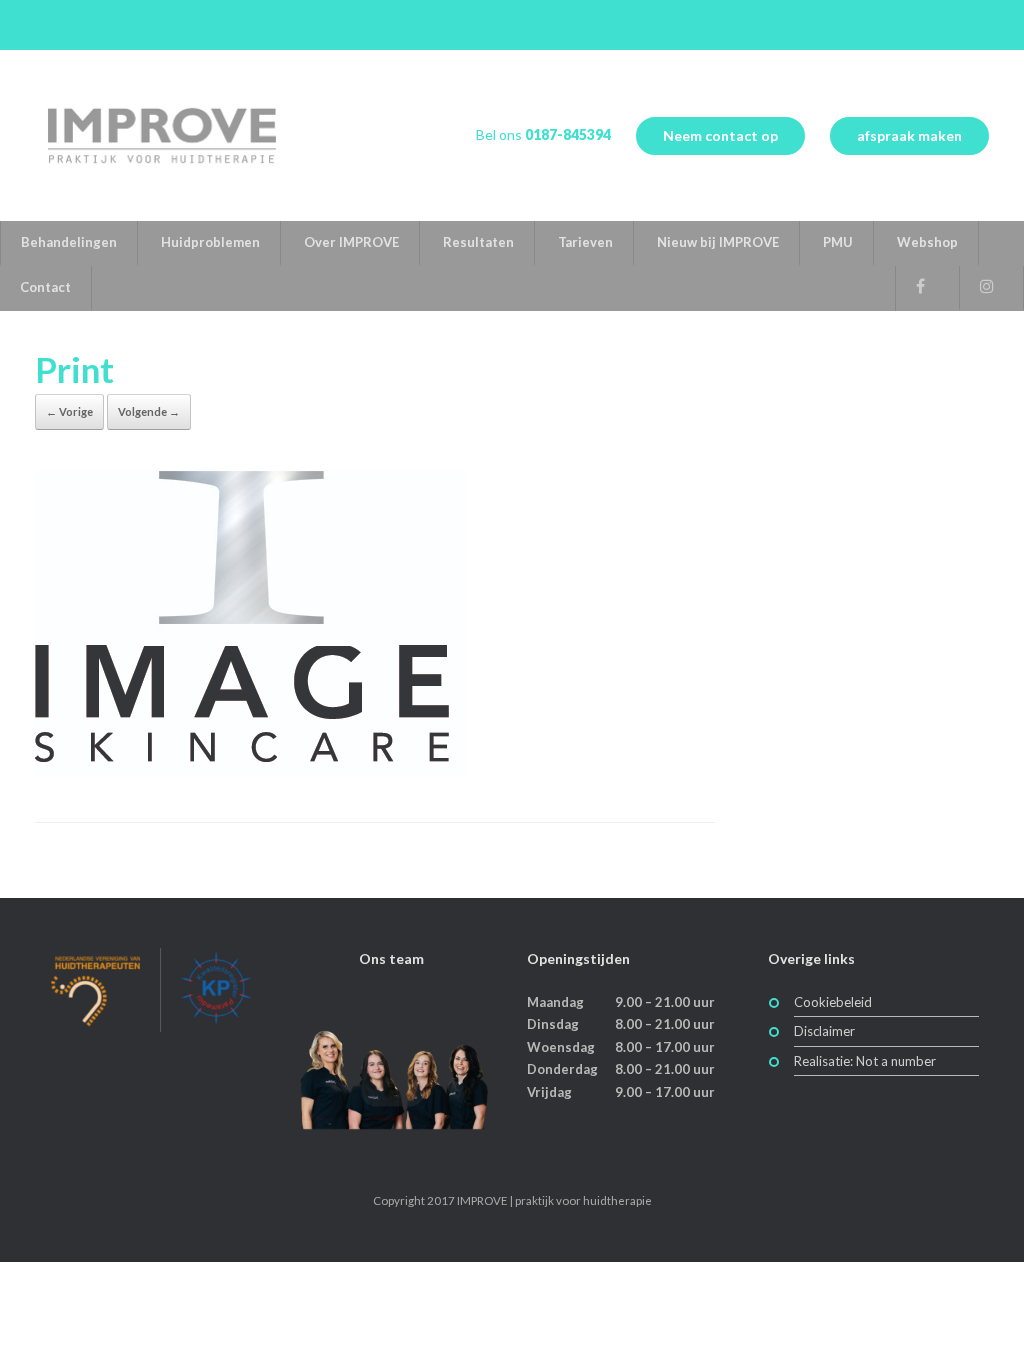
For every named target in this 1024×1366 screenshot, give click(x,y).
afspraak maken (909, 135)
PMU (838, 242)
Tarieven (585, 242)
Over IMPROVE (351, 242)
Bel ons (543, 134)
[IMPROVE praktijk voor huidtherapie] (160, 135)
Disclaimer (824, 1031)
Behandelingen (69, 242)
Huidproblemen (210, 242)
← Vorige (69, 411)
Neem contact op (720, 135)
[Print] (251, 770)
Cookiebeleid (833, 1002)
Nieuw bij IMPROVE (718, 242)
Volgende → (149, 411)
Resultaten (478, 242)
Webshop (927, 242)
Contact (45, 287)
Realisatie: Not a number (865, 1061)
